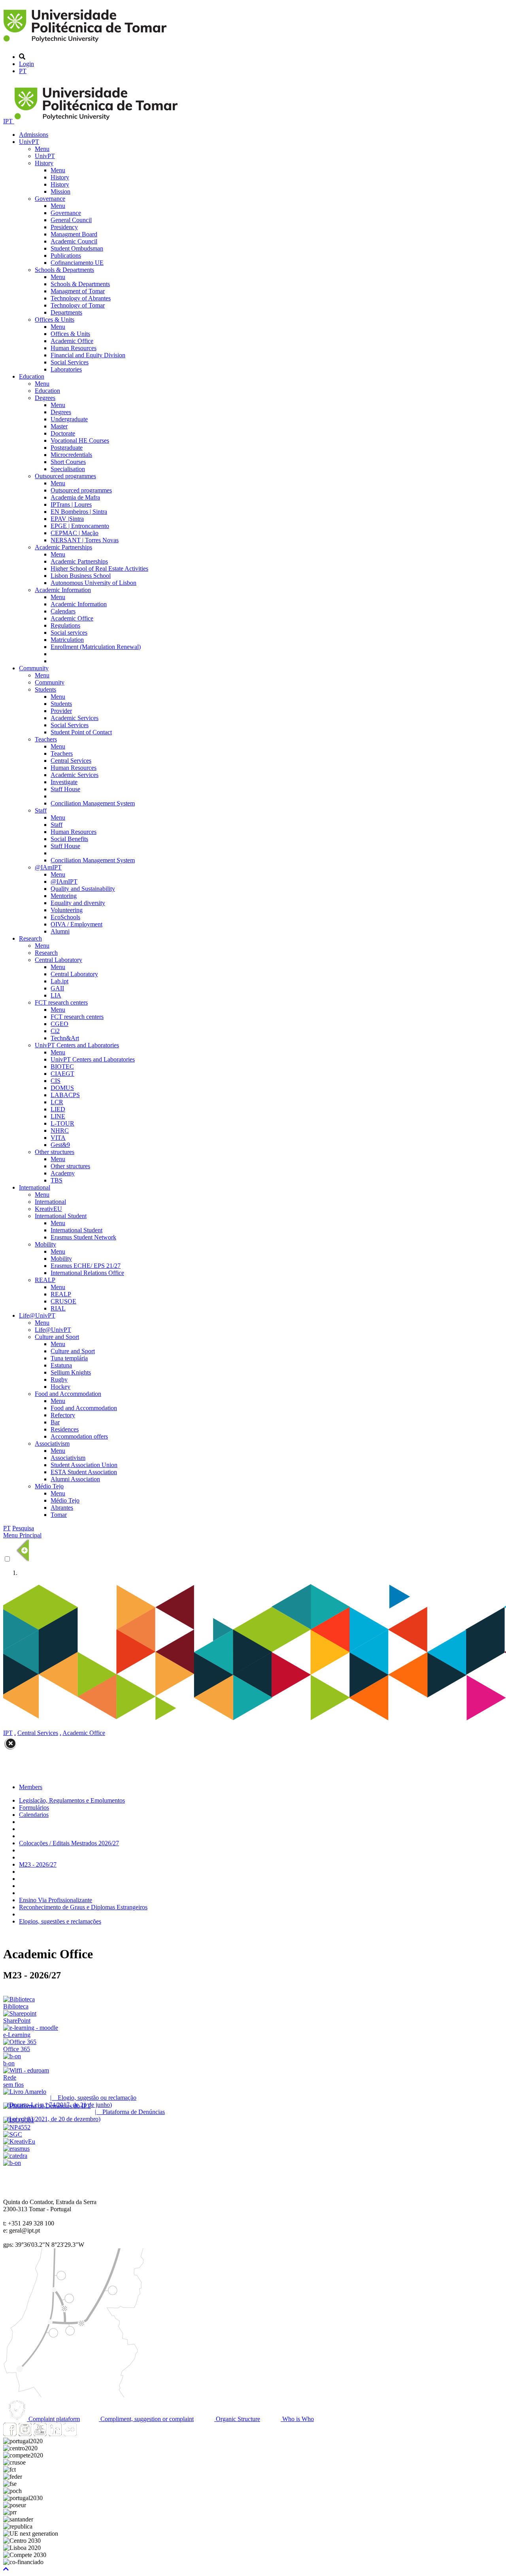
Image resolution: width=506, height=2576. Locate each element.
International (35, 1187)
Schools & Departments (64, 270)
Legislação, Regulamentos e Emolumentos (72, 1800)
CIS (56, 1081)
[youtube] (40, 2434)
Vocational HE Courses (80, 440)
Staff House (65, 789)
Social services (69, 633)
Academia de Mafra (75, 497)
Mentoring (64, 896)
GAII (57, 988)
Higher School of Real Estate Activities (99, 569)
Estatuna (61, 1365)
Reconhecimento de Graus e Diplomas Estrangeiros (83, 1907)
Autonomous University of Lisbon (93, 583)
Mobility (45, 1244)
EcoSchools (65, 917)
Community (34, 668)
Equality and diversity (78, 903)
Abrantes (62, 1508)
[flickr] (70, 2434)
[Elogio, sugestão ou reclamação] (25, 2092)
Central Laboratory (59, 960)
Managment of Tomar (78, 291)
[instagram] (25, 2434)
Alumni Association (75, 1479)
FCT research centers (61, 1002)
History (44, 163)
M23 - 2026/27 (38, 1864)
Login (26, 64)
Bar (55, 1422)
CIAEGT (62, 1074)
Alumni (60, 931)
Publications (66, 256)
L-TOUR (62, 1123)
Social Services (70, 362)
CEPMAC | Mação (75, 533)
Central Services (71, 761)
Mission (60, 191)
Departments (66, 312)
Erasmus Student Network (83, 1237)
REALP (45, 1280)
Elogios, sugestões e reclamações (60, 1921)
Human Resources (74, 348)
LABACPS (65, 1095)
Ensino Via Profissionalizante (56, 1900)
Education (32, 376)
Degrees (45, 398)
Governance (50, 199)
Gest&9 (60, 1145)
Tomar (59, 1515)
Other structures (55, 1152)
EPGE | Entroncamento (80, 526)
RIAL (58, 1308)
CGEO (59, 1024)
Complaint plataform (53, 2419)
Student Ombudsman (77, 248)
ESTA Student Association (84, 1472)
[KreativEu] (19, 2141)
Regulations (65, 625)
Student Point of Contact (81, 732)
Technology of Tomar (78, 305)
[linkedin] (55, 2434)
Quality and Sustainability (83, 889)
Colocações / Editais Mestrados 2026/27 (69, 1843)
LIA (56, 995)
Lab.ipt (59, 981)
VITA (58, 1138)
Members (31, 1787)
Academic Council (74, 241)
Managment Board (74, 234)
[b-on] (12, 2163)
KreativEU (48, 1209)
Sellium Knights (71, 1372)
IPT (9, 121)
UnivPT (29, 142)
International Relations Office (87, 1273)
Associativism (52, 1444)
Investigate (64, 782)
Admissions (34, 135)
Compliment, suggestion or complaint (146, 2419)
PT (23, 71)
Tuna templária (69, 1358)
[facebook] (10, 2434)
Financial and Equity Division (88, 355)
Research (30, 938)
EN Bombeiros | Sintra (79, 512)
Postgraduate (67, 448)
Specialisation (68, 469)
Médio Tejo (49, 1486)
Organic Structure (237, 2419)
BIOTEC (62, 1066)
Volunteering (67, 910)
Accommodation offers (79, 1436)
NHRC (60, 1131)
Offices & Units (55, 320)
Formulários (34, 1808)
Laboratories (66, 369)
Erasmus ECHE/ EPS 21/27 (86, 1266)
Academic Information (63, 590)
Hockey (60, 1387)
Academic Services (75, 718)
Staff (41, 810)
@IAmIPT (48, 867)
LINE (58, 1116)
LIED (58, 1109)
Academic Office (72, 341)
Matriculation (67, 640)
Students (45, 689)
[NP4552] (17, 2127)
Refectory (63, 1415)
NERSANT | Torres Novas (85, 540)
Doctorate (63, 433)
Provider (61, 711)
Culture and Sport (57, 1337)
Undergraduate (69, 419)
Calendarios (34, 1815)
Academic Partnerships (63, 547)
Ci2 (55, 1031)
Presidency (64, 227)
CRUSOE (63, 1301)
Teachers (46, 739)
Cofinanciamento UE (77, 263)
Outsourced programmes (65, 476)
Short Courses (68, 462)
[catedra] (15, 2156)
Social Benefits (69, 839)
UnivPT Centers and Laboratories (77, 1045)
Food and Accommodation (68, 1394)
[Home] (86, 43)
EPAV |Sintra (67, 519)
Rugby (59, 1379)
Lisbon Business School (81, 576)
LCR (57, 1102)
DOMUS (62, 1088)
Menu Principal (22, 1535)
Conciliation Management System (93, 803)
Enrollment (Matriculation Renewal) (96, 647)
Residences (65, 1429)
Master (59, 426)
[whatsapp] (85, 2434)
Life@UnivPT (37, 1315)
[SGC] (13, 2134)
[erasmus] (16, 2149)
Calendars (63, 611)
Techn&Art (65, 1038)
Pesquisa (23, 1528)
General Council (71, 220)
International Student (61, 1216)
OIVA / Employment (76, 924)
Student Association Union (84, 1465)
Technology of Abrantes (81, 298)
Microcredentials (71, 455)
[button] (6, 2569)
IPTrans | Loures (71, 504)
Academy (63, 1173)
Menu (42, 149)
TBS (57, 1180)
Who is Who (297, 2419)
